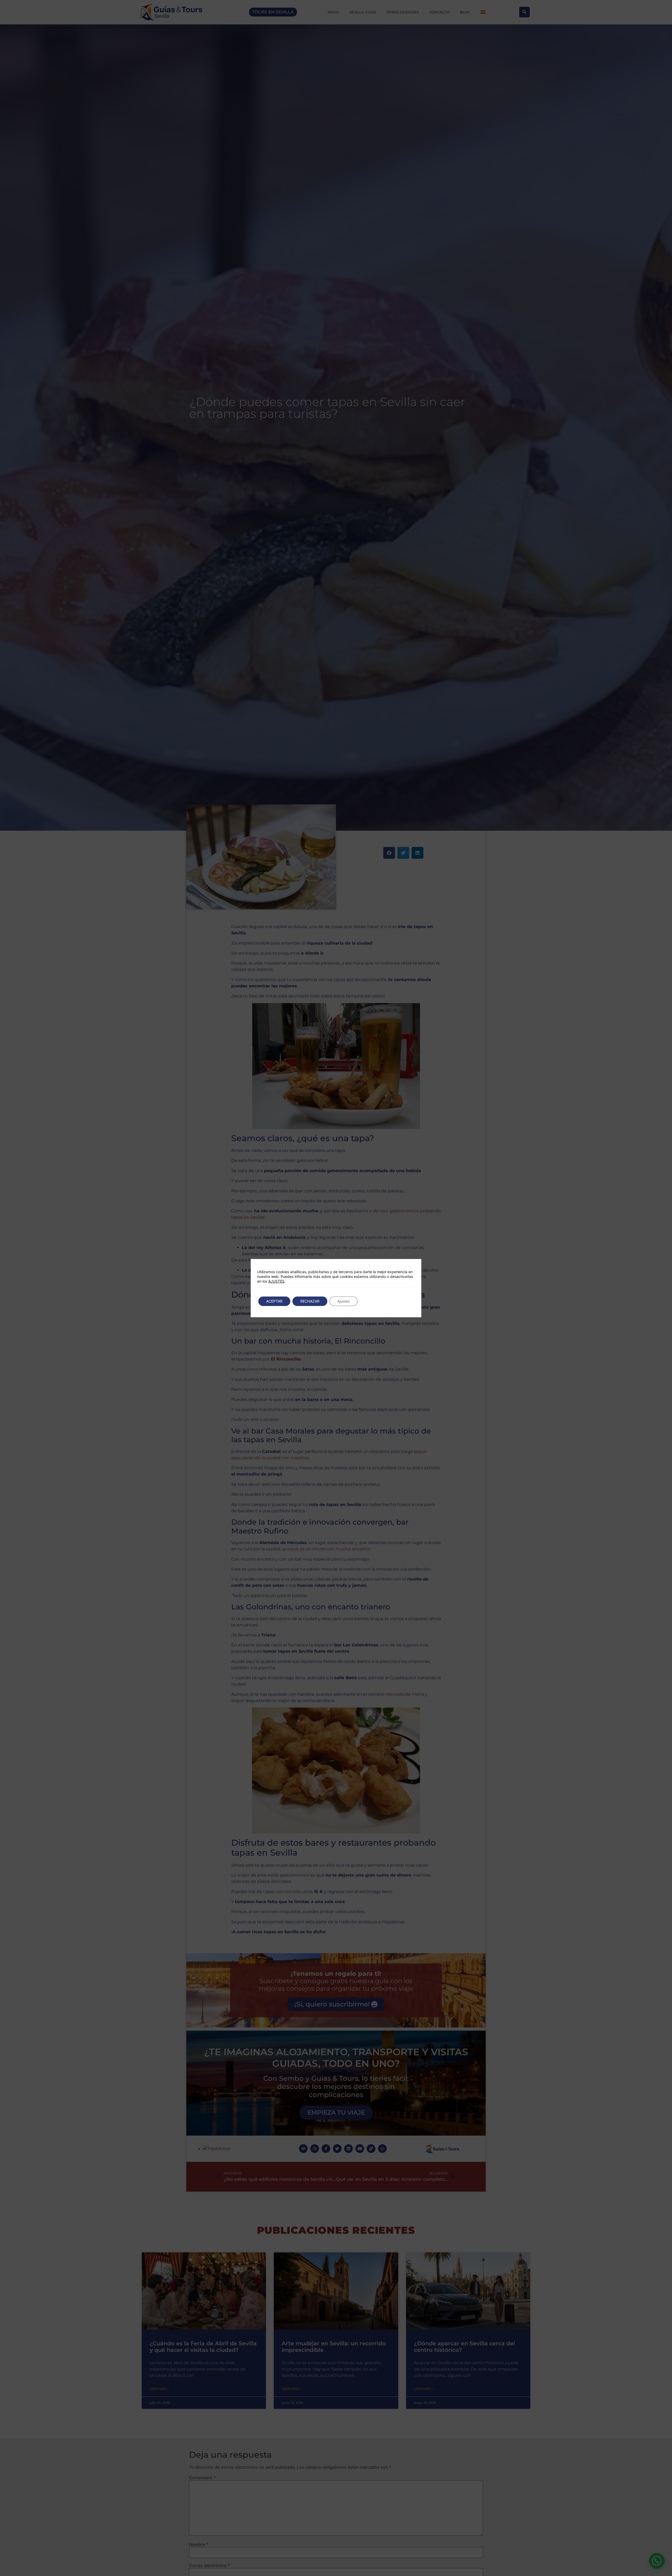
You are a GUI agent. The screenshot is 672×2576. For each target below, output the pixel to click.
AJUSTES (276, 1281)
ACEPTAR (274, 1301)
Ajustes (343, 1301)
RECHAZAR (310, 1301)
